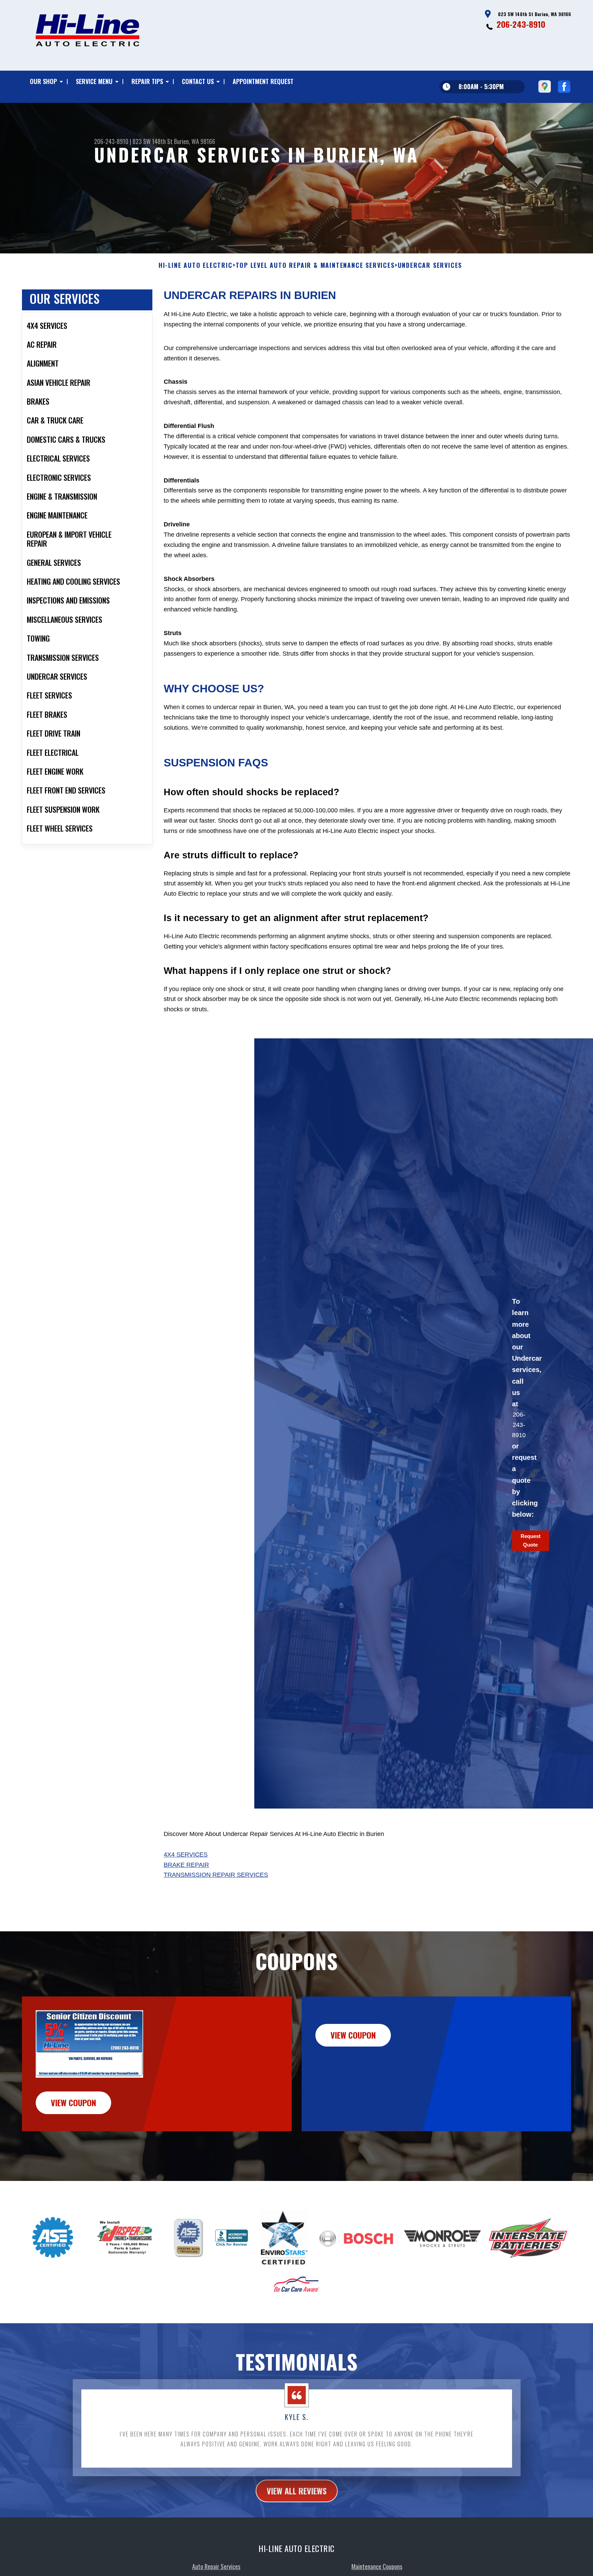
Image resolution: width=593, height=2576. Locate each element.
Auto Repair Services (216, 2563)
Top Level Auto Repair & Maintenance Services (315, 265)
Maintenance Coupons (377, 2563)
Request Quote (531, 1540)
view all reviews (297, 2487)
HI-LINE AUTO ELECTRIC (196, 265)
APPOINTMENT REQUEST (263, 81)
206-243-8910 (521, 24)
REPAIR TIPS (147, 81)
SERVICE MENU (94, 81)
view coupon (73, 2102)
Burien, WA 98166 (195, 141)
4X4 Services (186, 1855)
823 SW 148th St (153, 141)
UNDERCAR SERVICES (430, 265)
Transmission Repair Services (216, 1875)
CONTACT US (198, 81)
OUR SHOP (43, 81)
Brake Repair (186, 1865)
